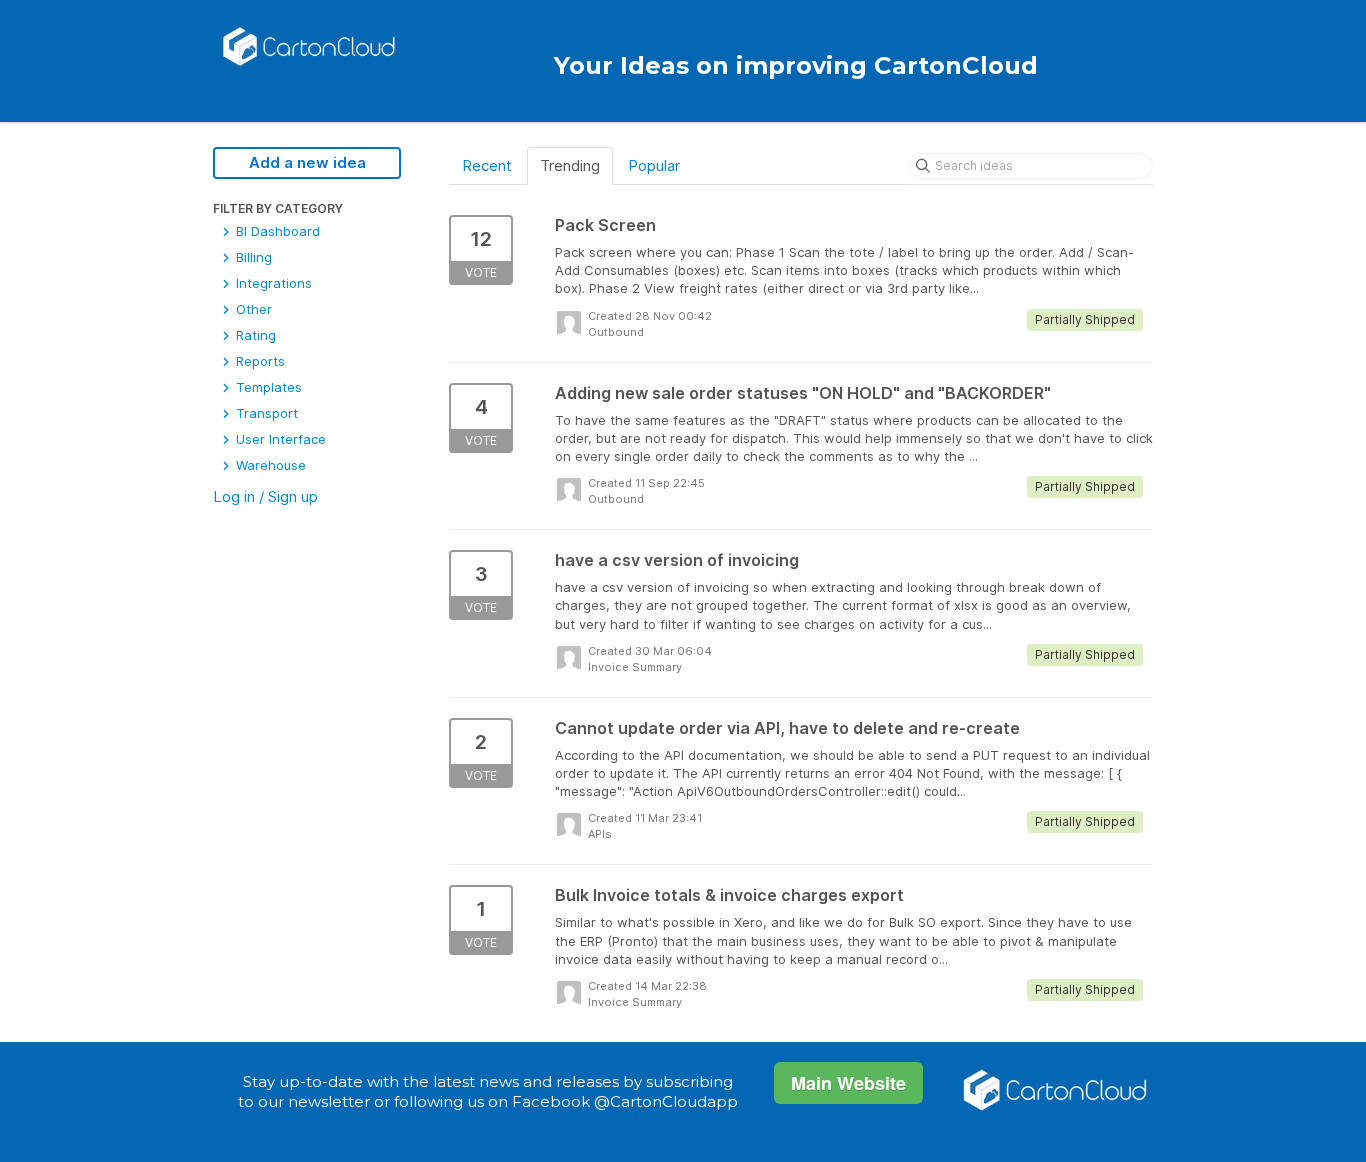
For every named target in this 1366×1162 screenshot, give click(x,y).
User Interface (279, 439)
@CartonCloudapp (666, 1101)
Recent (487, 165)
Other (252, 309)
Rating (254, 335)
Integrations (272, 283)
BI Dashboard (276, 231)
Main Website (848, 1083)
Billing (252, 257)
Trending (570, 165)
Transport (265, 413)
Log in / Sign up (265, 496)
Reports (258, 361)
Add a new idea (307, 162)
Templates (267, 387)
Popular (654, 165)
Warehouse (269, 465)
